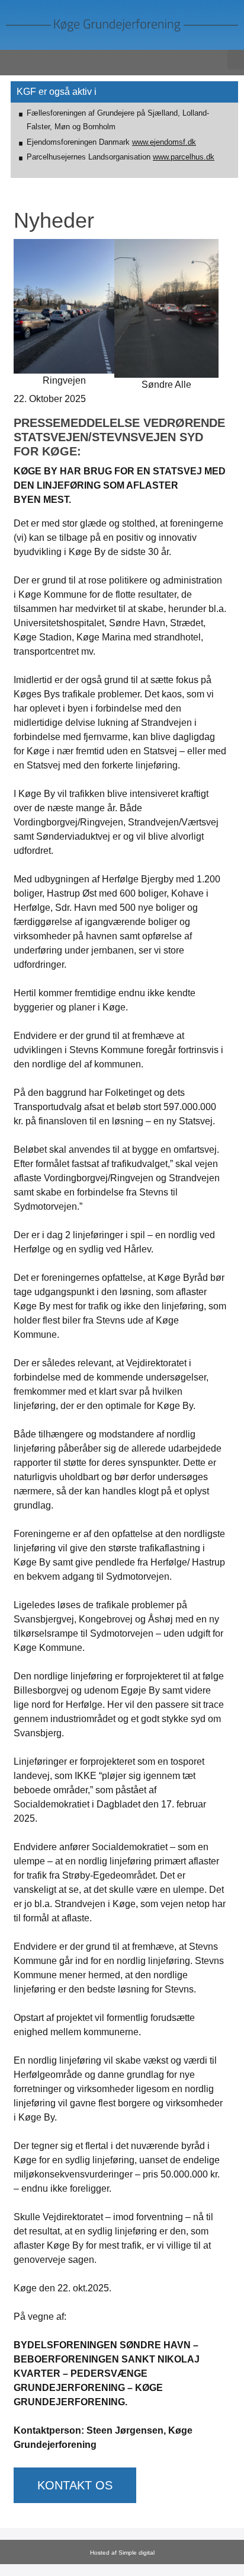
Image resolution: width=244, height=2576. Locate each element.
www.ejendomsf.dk (164, 142)
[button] (236, 60)
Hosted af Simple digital (122, 2553)
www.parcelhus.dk (184, 157)
